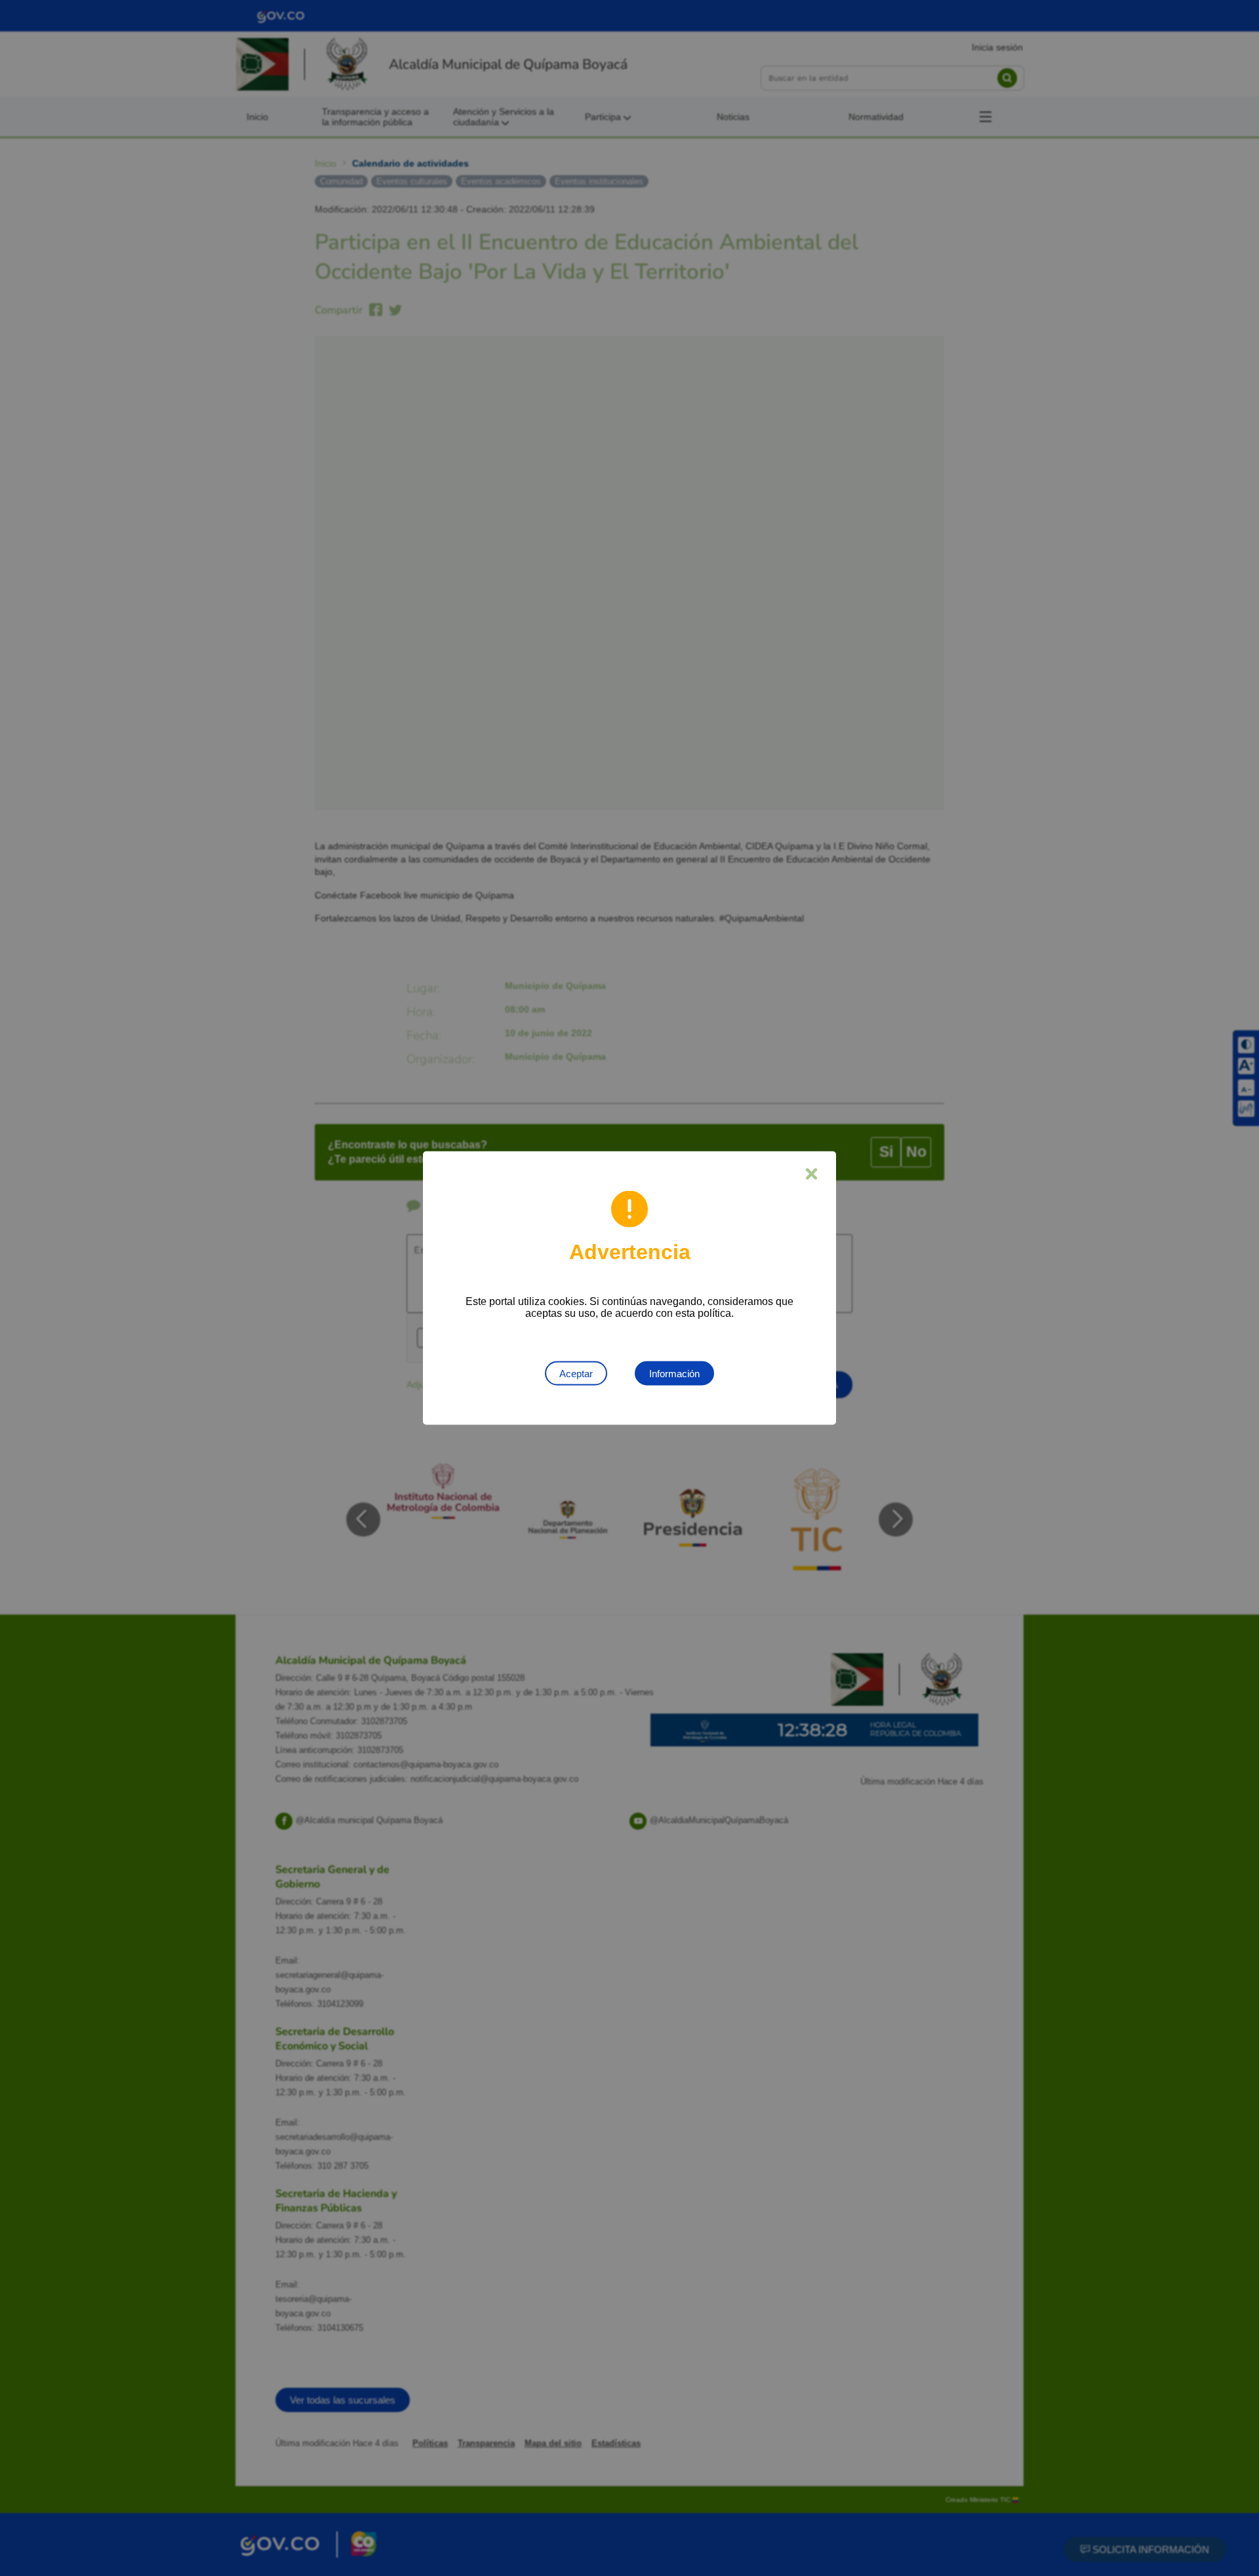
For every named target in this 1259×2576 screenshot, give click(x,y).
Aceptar (576, 1374)
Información (674, 1374)
